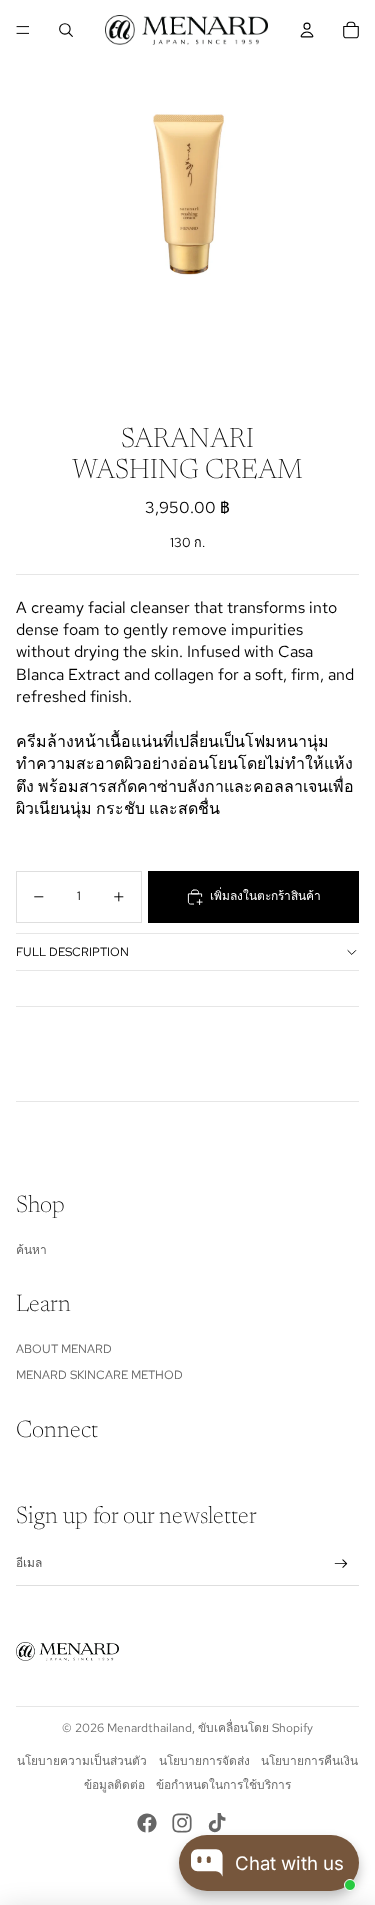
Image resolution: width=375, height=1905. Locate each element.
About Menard (64, 1349)
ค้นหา (31, 1250)
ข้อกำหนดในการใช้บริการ (223, 1785)
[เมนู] (23, 30)
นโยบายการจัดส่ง (204, 1761)
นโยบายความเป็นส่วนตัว (82, 1761)
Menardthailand (149, 1728)
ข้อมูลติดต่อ (114, 1785)
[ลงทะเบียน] (341, 1563)
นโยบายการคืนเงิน (309, 1761)
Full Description (72, 952)
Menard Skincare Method (99, 1375)
